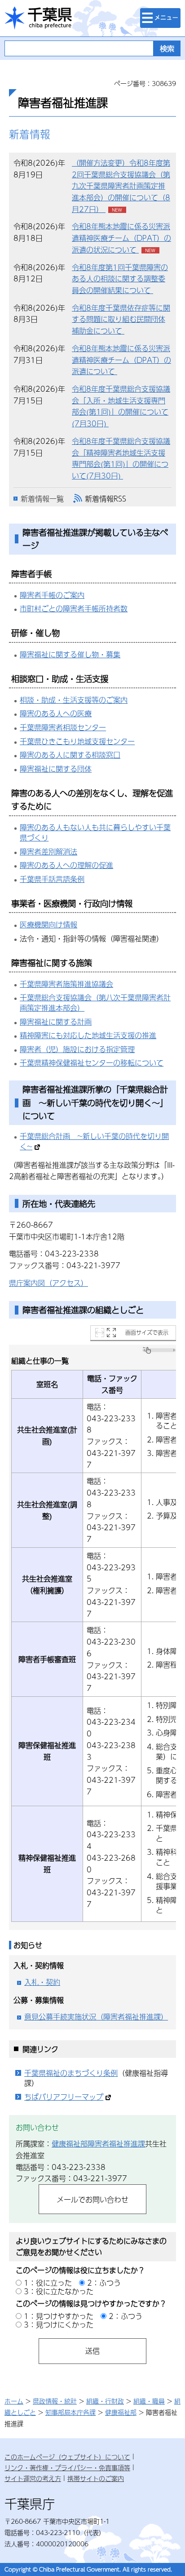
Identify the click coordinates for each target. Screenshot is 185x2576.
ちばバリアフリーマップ (64, 2097)
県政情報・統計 (55, 2401)
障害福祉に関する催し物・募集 (70, 654)
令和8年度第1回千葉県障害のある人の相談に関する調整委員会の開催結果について (120, 279)
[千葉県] (38, 18)
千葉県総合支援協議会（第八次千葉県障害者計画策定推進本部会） (95, 1003)
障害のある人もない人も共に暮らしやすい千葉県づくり (95, 832)
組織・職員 (149, 2401)
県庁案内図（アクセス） (48, 1283)
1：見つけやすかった (59, 2316)
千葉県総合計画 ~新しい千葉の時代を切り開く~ (94, 1141)
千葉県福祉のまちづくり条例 (71, 2073)
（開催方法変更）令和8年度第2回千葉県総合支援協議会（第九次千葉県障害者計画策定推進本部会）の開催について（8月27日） (121, 186)
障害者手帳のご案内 (52, 595)
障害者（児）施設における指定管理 (77, 1049)
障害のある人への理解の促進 (66, 865)
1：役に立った (48, 2283)
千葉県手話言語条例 (52, 879)
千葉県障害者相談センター (63, 727)
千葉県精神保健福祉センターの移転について (92, 1063)
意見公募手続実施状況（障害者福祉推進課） (96, 2017)
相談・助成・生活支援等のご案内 (74, 700)
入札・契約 (42, 1982)
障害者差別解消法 (48, 852)
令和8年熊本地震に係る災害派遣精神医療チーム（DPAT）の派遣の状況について (121, 238)
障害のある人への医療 (56, 713)
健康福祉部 (121, 2412)
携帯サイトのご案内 (96, 2478)
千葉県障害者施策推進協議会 (66, 984)
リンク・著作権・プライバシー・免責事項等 (67, 2468)
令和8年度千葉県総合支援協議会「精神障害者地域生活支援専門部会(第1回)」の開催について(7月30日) (121, 458)
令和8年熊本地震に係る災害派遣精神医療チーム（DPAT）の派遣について (121, 360)
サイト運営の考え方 (33, 2478)
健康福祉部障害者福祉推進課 (98, 2144)
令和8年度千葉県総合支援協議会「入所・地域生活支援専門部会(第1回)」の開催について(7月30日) (121, 406)
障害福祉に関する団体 (56, 769)
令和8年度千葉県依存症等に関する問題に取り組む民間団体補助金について (121, 319)
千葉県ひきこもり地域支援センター (77, 741)
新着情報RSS (106, 499)
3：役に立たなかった (59, 2291)
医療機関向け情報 (48, 924)
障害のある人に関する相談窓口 (70, 755)
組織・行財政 (105, 2401)
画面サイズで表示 (147, 1333)
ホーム (14, 2401)
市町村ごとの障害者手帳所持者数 (74, 608)
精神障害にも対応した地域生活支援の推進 (88, 1035)
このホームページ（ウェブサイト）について (67, 2457)
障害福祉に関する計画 (56, 1022)
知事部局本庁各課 (70, 2412)
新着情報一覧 (42, 499)
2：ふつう (104, 2283)
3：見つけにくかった (59, 2325)
